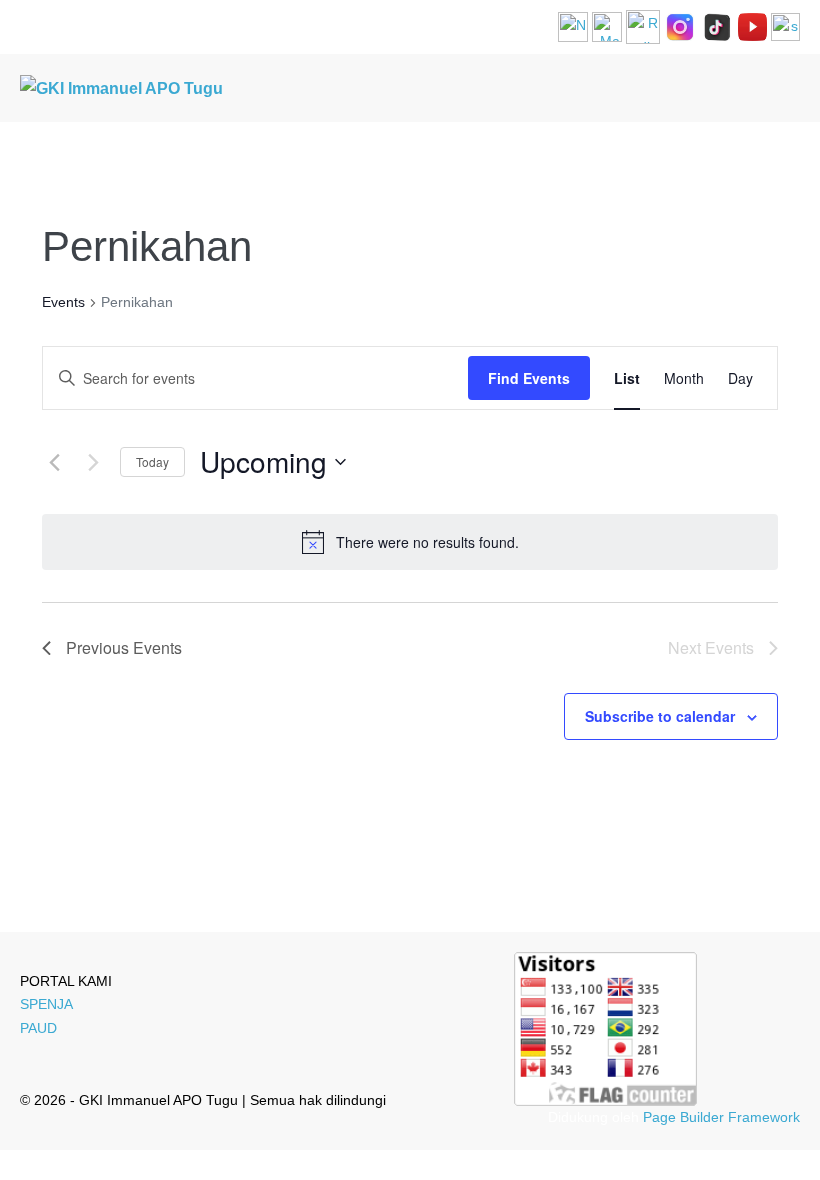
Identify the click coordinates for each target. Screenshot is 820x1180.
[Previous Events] (54, 462)
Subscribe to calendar (660, 716)
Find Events (529, 378)
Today (152, 461)
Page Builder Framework (721, 1117)
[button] (763, 88)
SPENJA (46, 1004)
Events (63, 302)
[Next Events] (93, 462)
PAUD (38, 1028)
